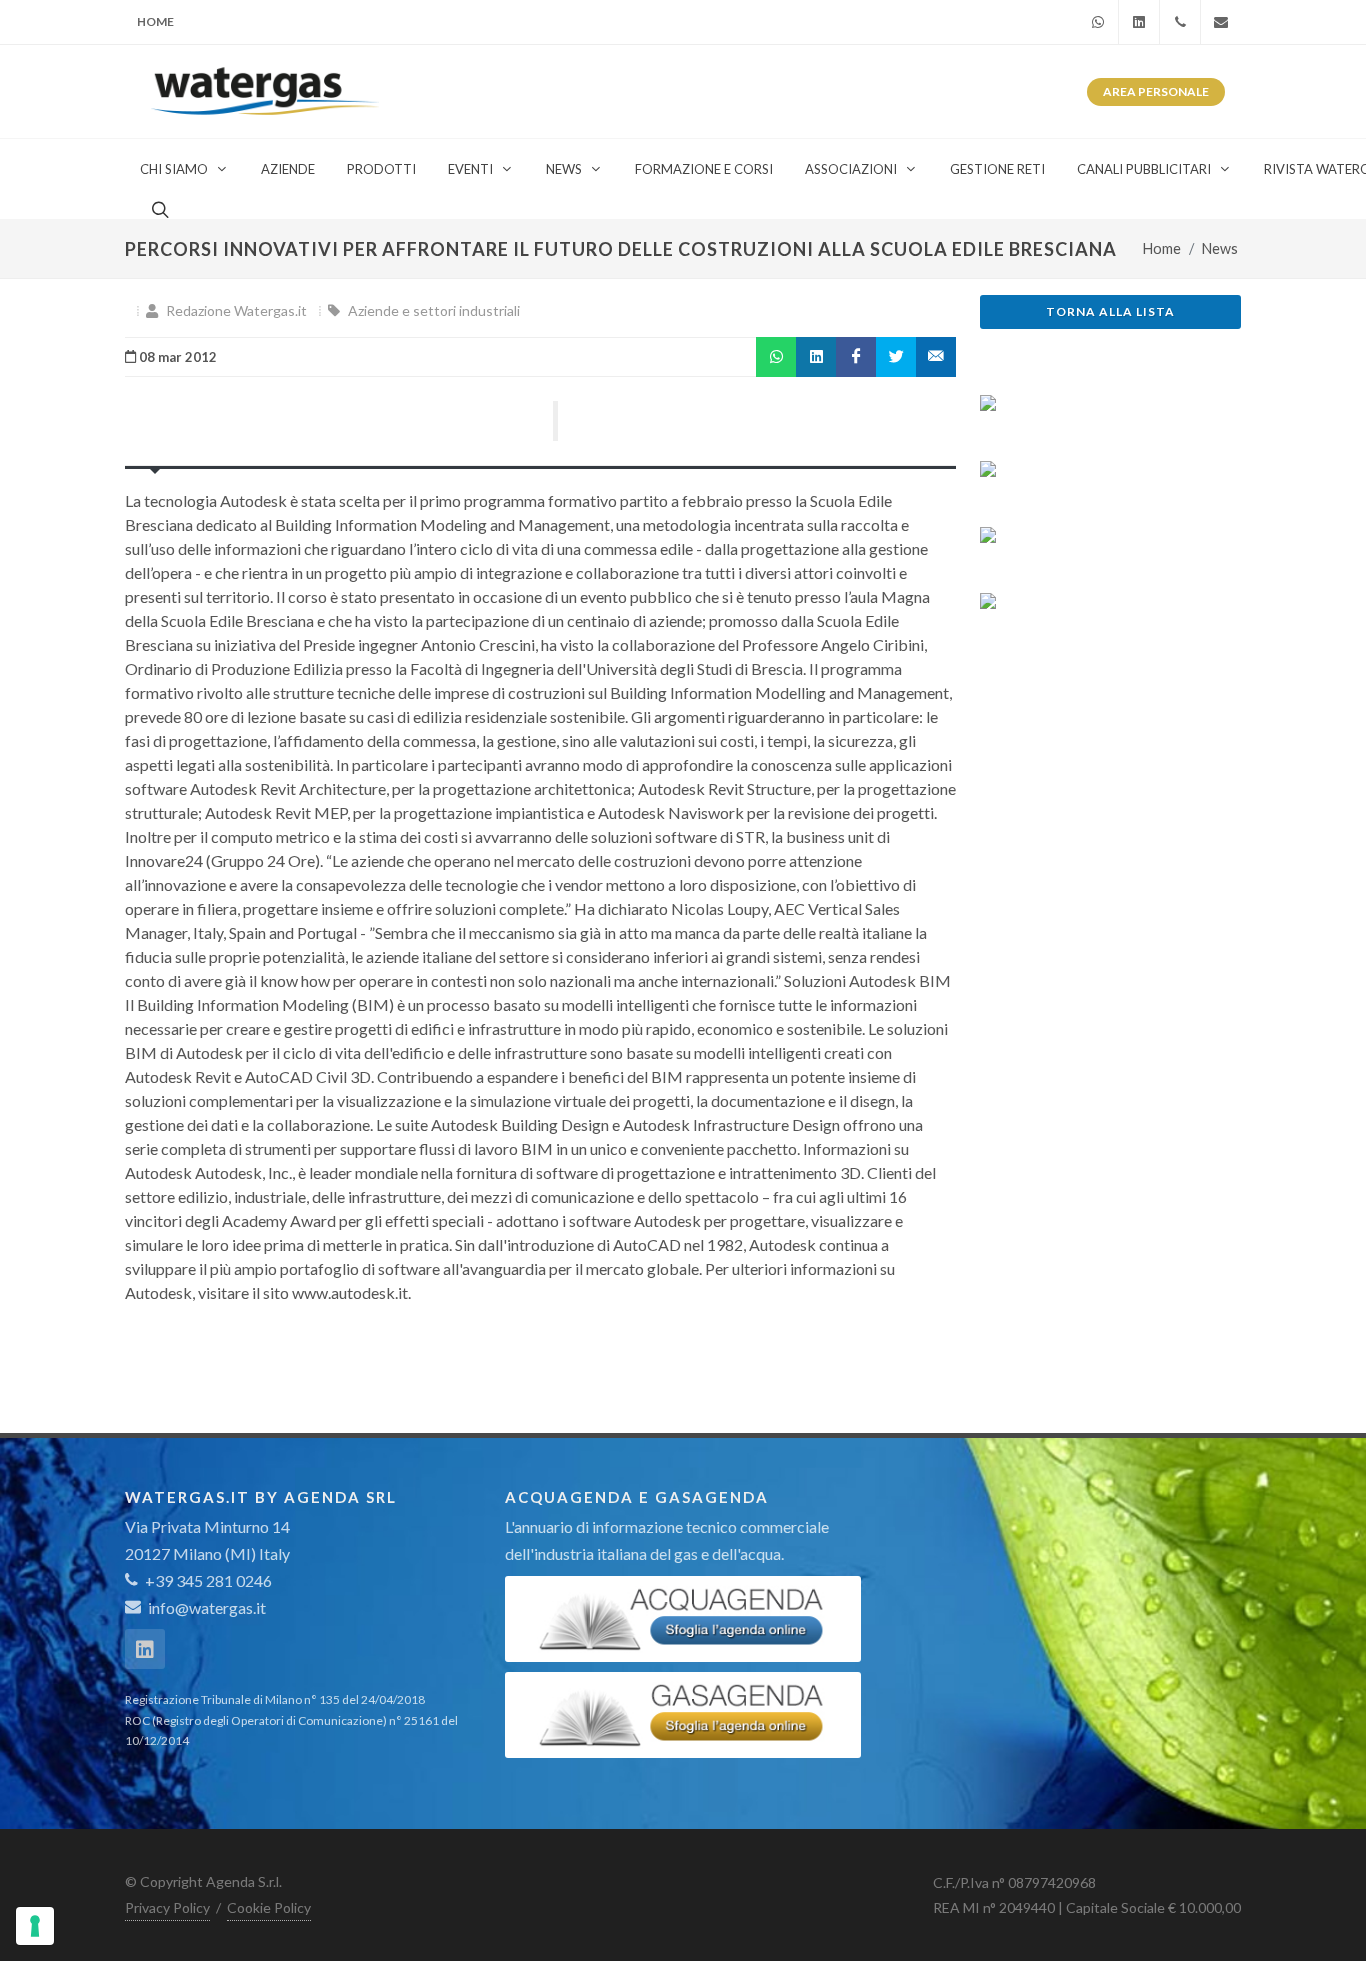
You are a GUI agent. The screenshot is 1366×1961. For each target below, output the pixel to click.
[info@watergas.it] (1221, 22)
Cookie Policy (269, 1907)
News (1220, 248)
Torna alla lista (1110, 311)
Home (155, 21)
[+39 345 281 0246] (1180, 22)
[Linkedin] (1139, 22)
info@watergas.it (207, 1607)
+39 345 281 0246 (207, 1580)
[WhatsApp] (1098, 22)
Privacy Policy (167, 1907)
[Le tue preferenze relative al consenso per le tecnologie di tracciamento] (35, 1926)
